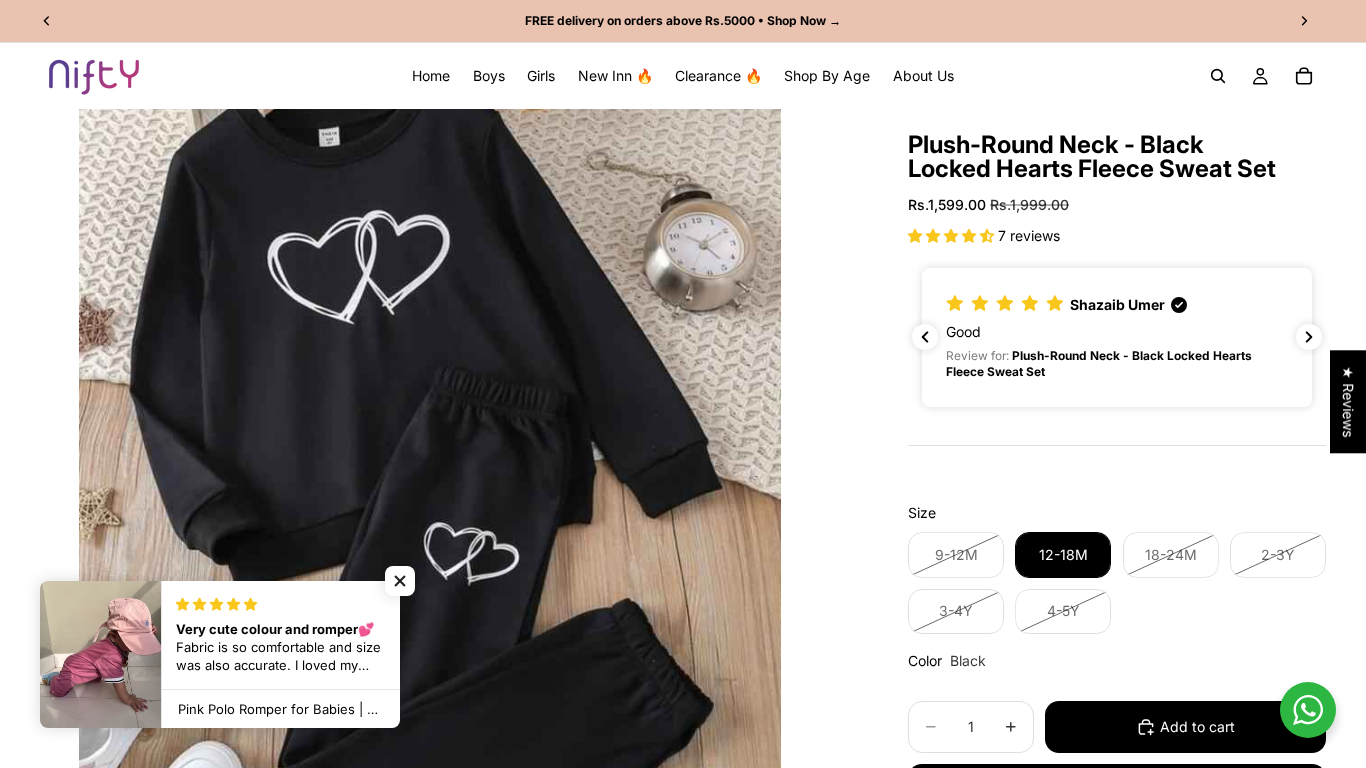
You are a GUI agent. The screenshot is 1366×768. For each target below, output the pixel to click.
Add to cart (1197, 726)
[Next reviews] (1309, 337)
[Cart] (1304, 76)
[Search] (1218, 76)
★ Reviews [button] (1348, 401)
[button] (953, 235)
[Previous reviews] (925, 337)
